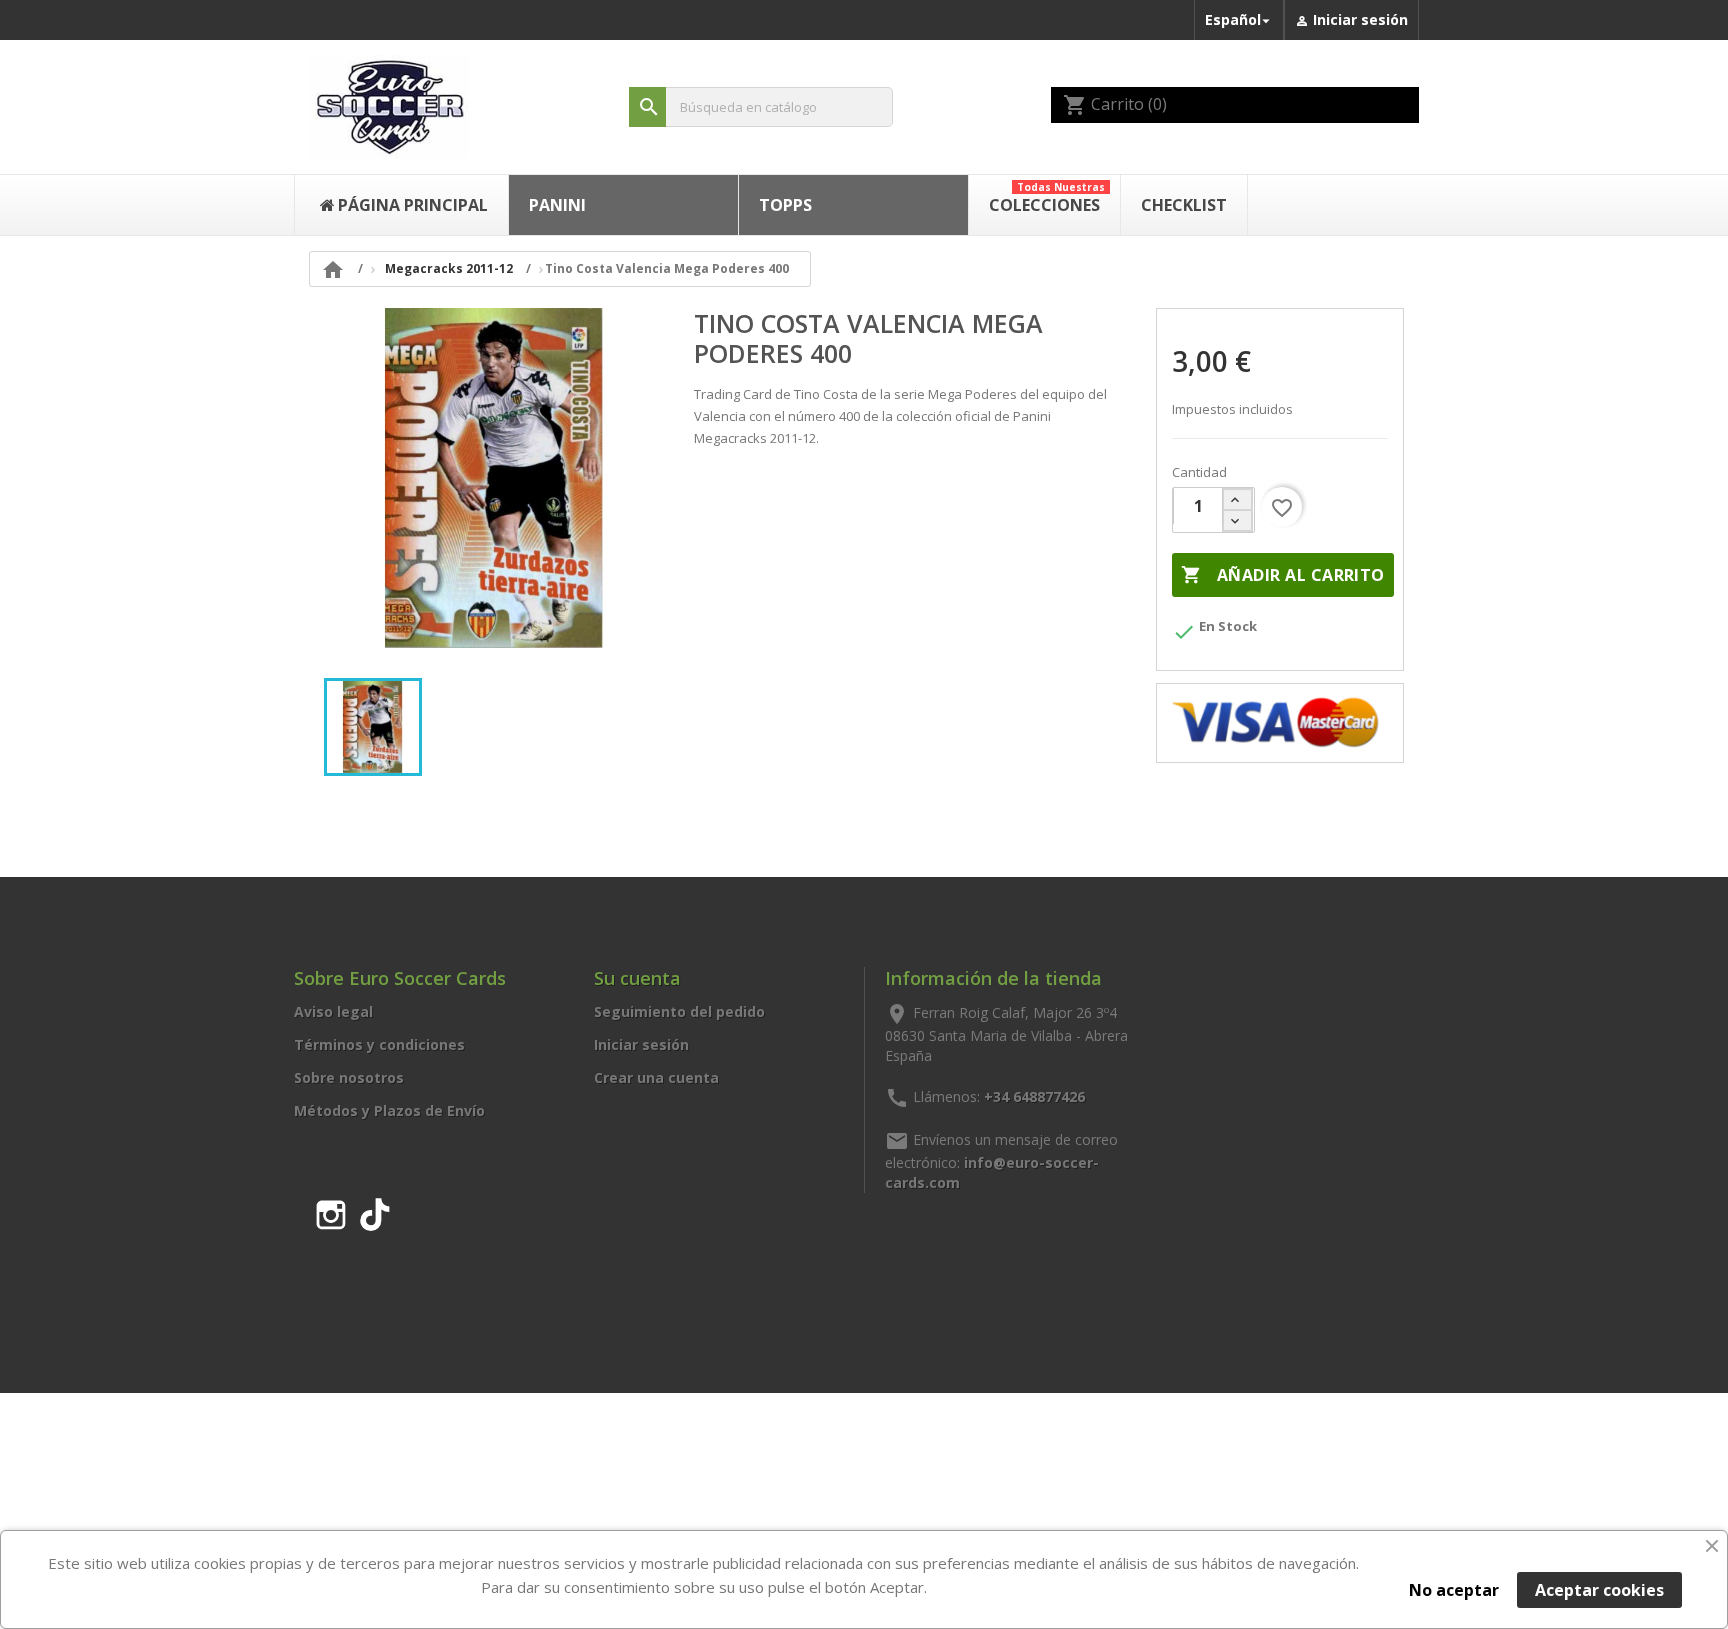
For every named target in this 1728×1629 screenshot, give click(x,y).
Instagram (331, 1211)
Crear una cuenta (656, 1077)
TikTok (375, 1211)
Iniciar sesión (641, 1044)
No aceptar (1454, 1590)
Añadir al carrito (1282, 575)
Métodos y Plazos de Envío (389, 1110)
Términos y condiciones (379, 1044)
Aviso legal (333, 1011)
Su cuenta (637, 978)
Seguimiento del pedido (679, 1011)
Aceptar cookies (1599, 1590)
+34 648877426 (1034, 1095)
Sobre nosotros (349, 1077)
